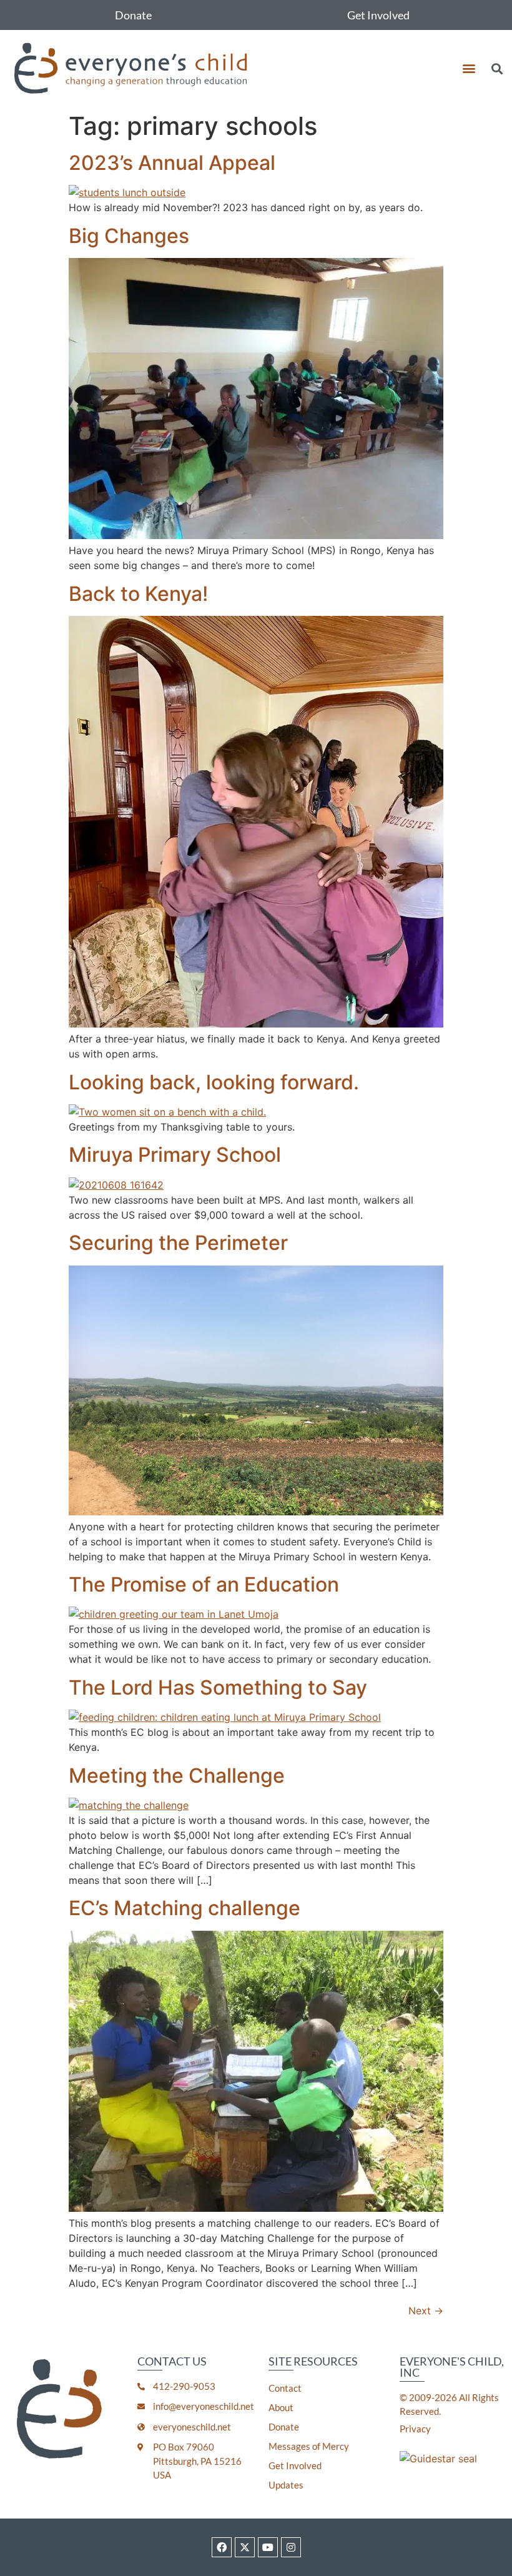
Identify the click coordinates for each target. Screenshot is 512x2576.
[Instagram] (291, 2547)
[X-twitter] (245, 2547)
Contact (285, 2388)
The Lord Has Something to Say (218, 1687)
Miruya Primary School (175, 1155)
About (281, 2407)
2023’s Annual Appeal (172, 163)
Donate (133, 15)
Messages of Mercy (309, 2446)
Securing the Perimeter (178, 1243)
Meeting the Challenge (177, 1776)
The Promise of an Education (204, 1584)
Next (426, 2311)
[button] (469, 68)
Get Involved (378, 15)
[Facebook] (222, 2547)
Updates (286, 2485)
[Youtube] (268, 2547)
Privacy (415, 2429)
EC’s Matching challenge (185, 1908)
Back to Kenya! (138, 594)
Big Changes (129, 236)
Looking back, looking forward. (214, 1082)
